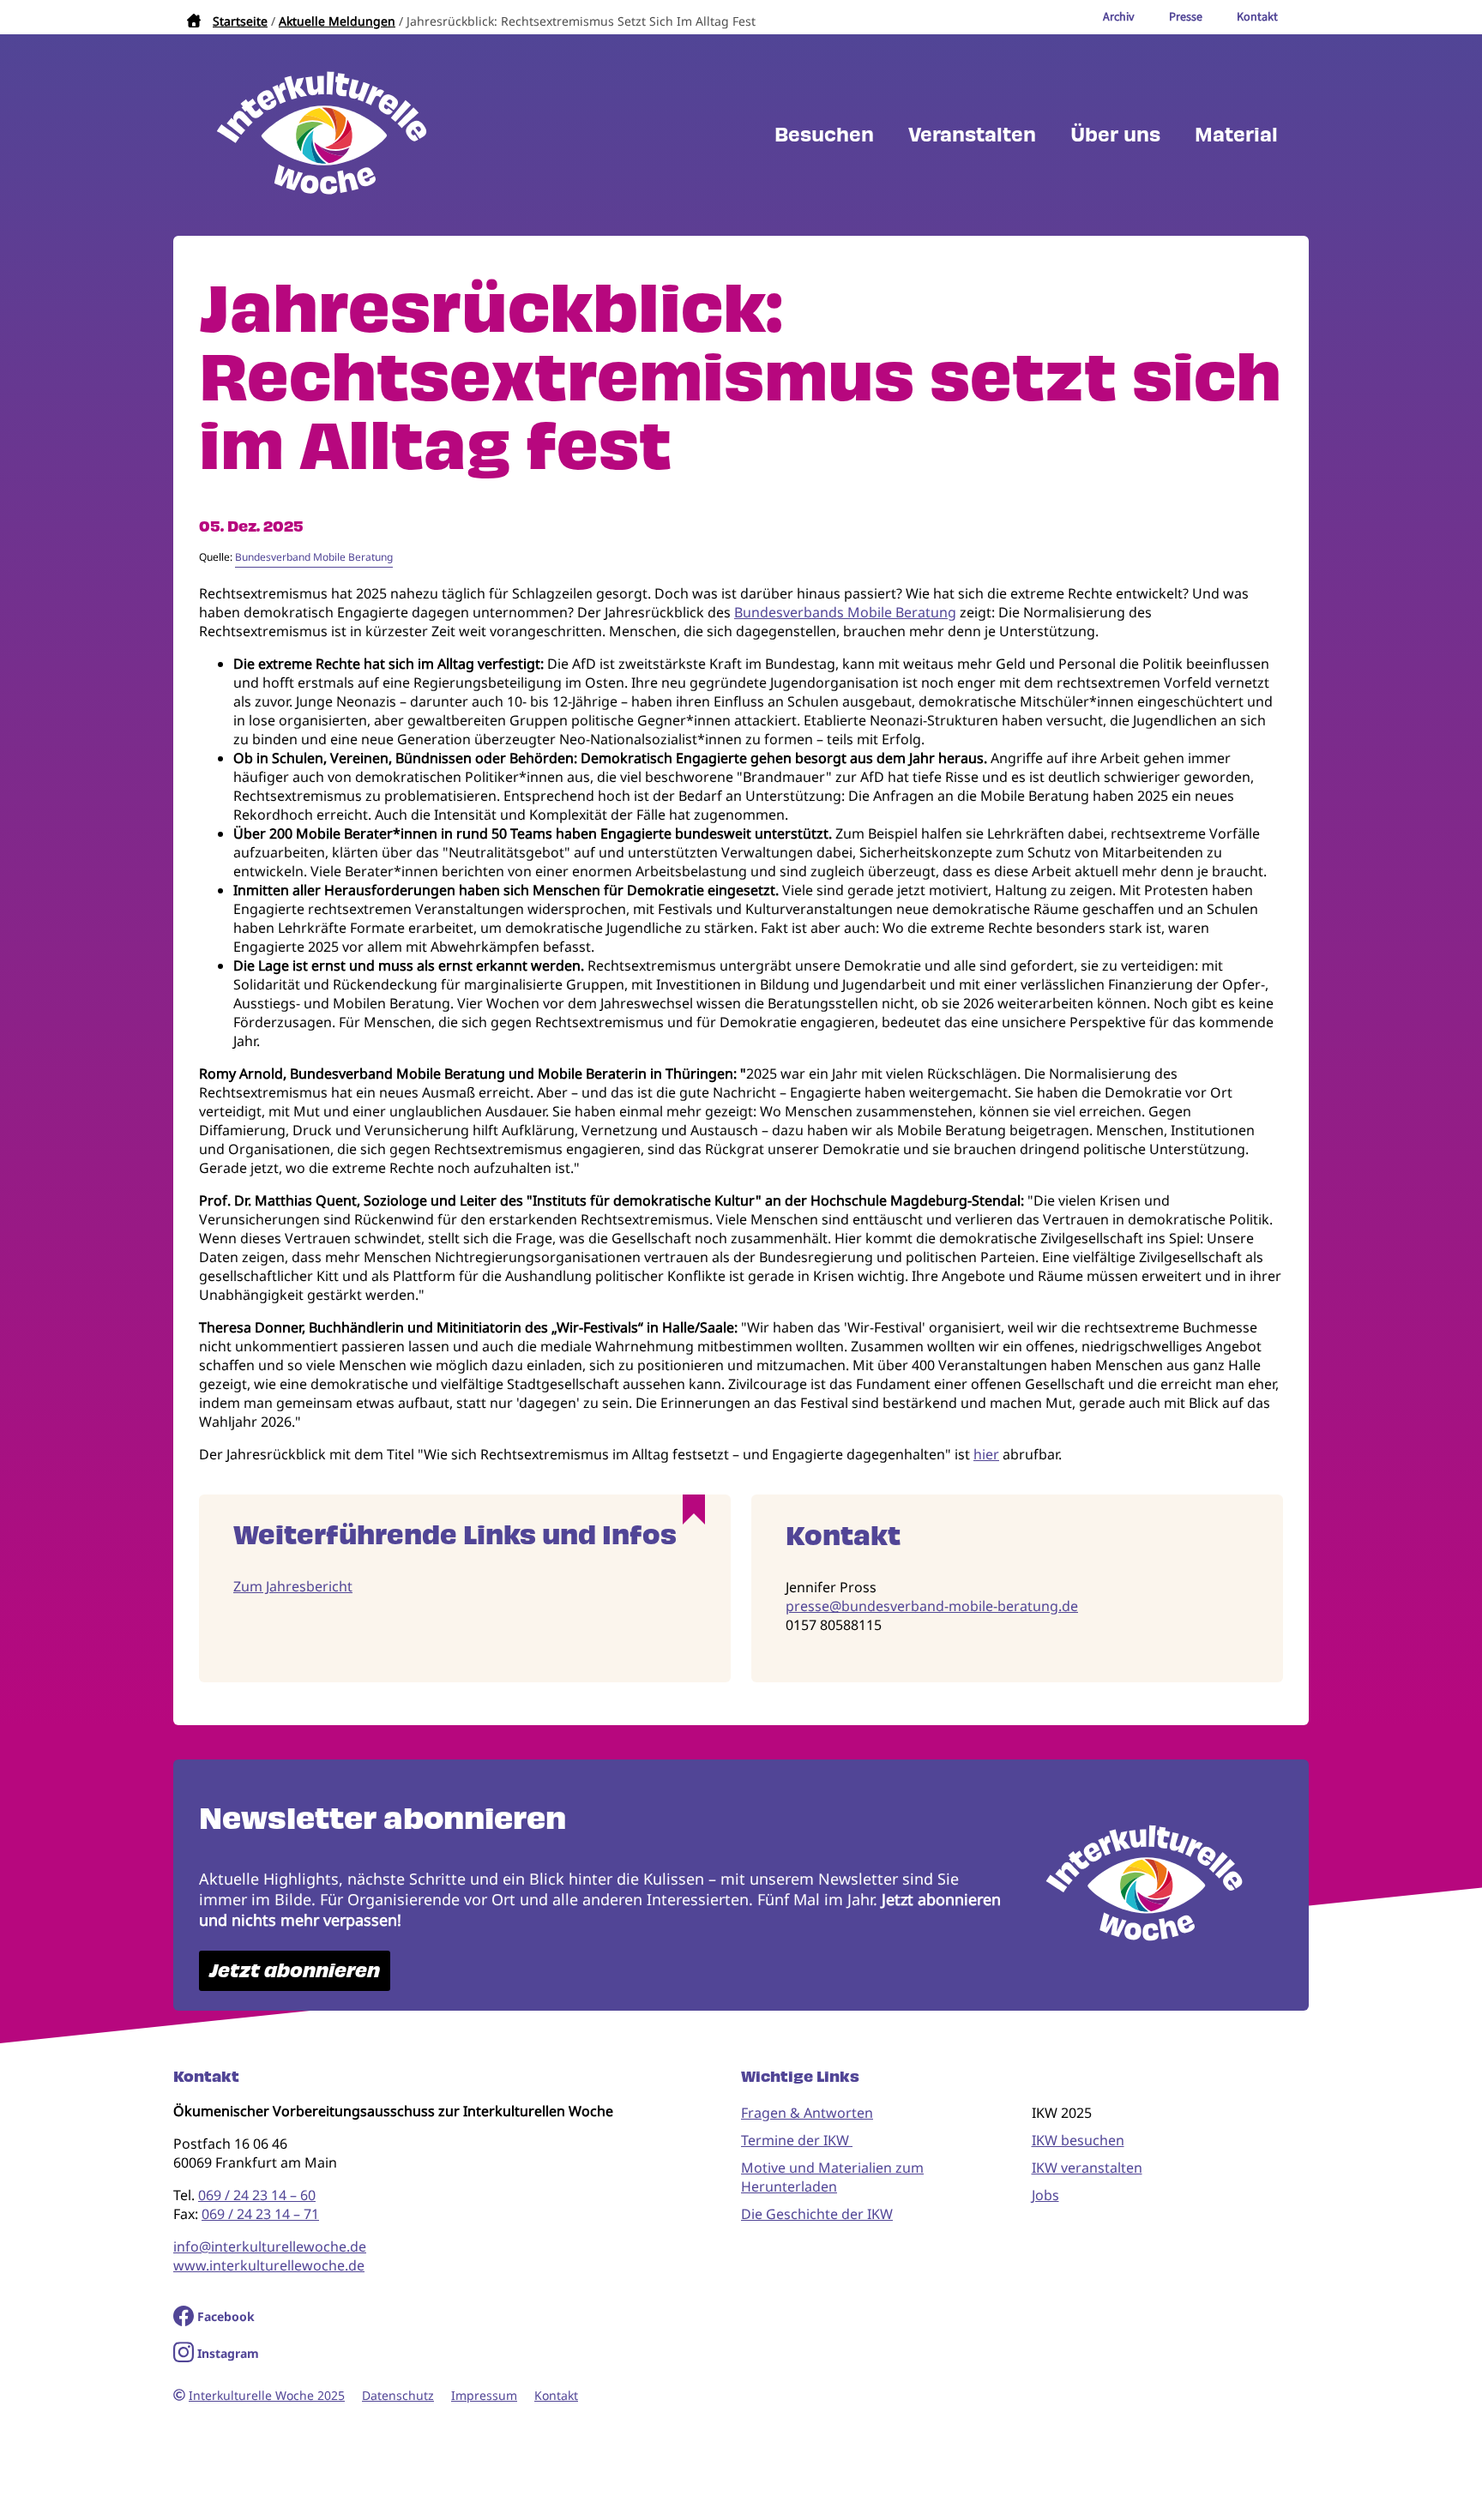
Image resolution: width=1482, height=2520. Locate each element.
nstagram (230, 2353)
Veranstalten (972, 135)
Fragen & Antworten (807, 2113)
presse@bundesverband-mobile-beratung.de (932, 1606)
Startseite (240, 21)
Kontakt (556, 2395)
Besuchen (824, 135)
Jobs (1045, 2195)
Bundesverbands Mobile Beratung (845, 612)
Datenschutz (398, 2395)
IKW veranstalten (1087, 2168)
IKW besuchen (1078, 2140)
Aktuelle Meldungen (337, 21)
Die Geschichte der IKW (817, 2214)
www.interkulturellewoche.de (269, 2265)
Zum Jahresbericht (293, 1586)
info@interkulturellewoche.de (270, 2246)
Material (1236, 135)
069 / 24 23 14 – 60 (257, 2195)
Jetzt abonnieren (295, 1971)
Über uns (1115, 135)
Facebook (226, 2316)
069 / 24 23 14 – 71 (260, 2214)
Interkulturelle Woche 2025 (267, 2395)
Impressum (484, 2395)
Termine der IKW (797, 2140)
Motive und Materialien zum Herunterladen (832, 2177)
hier (986, 1454)
